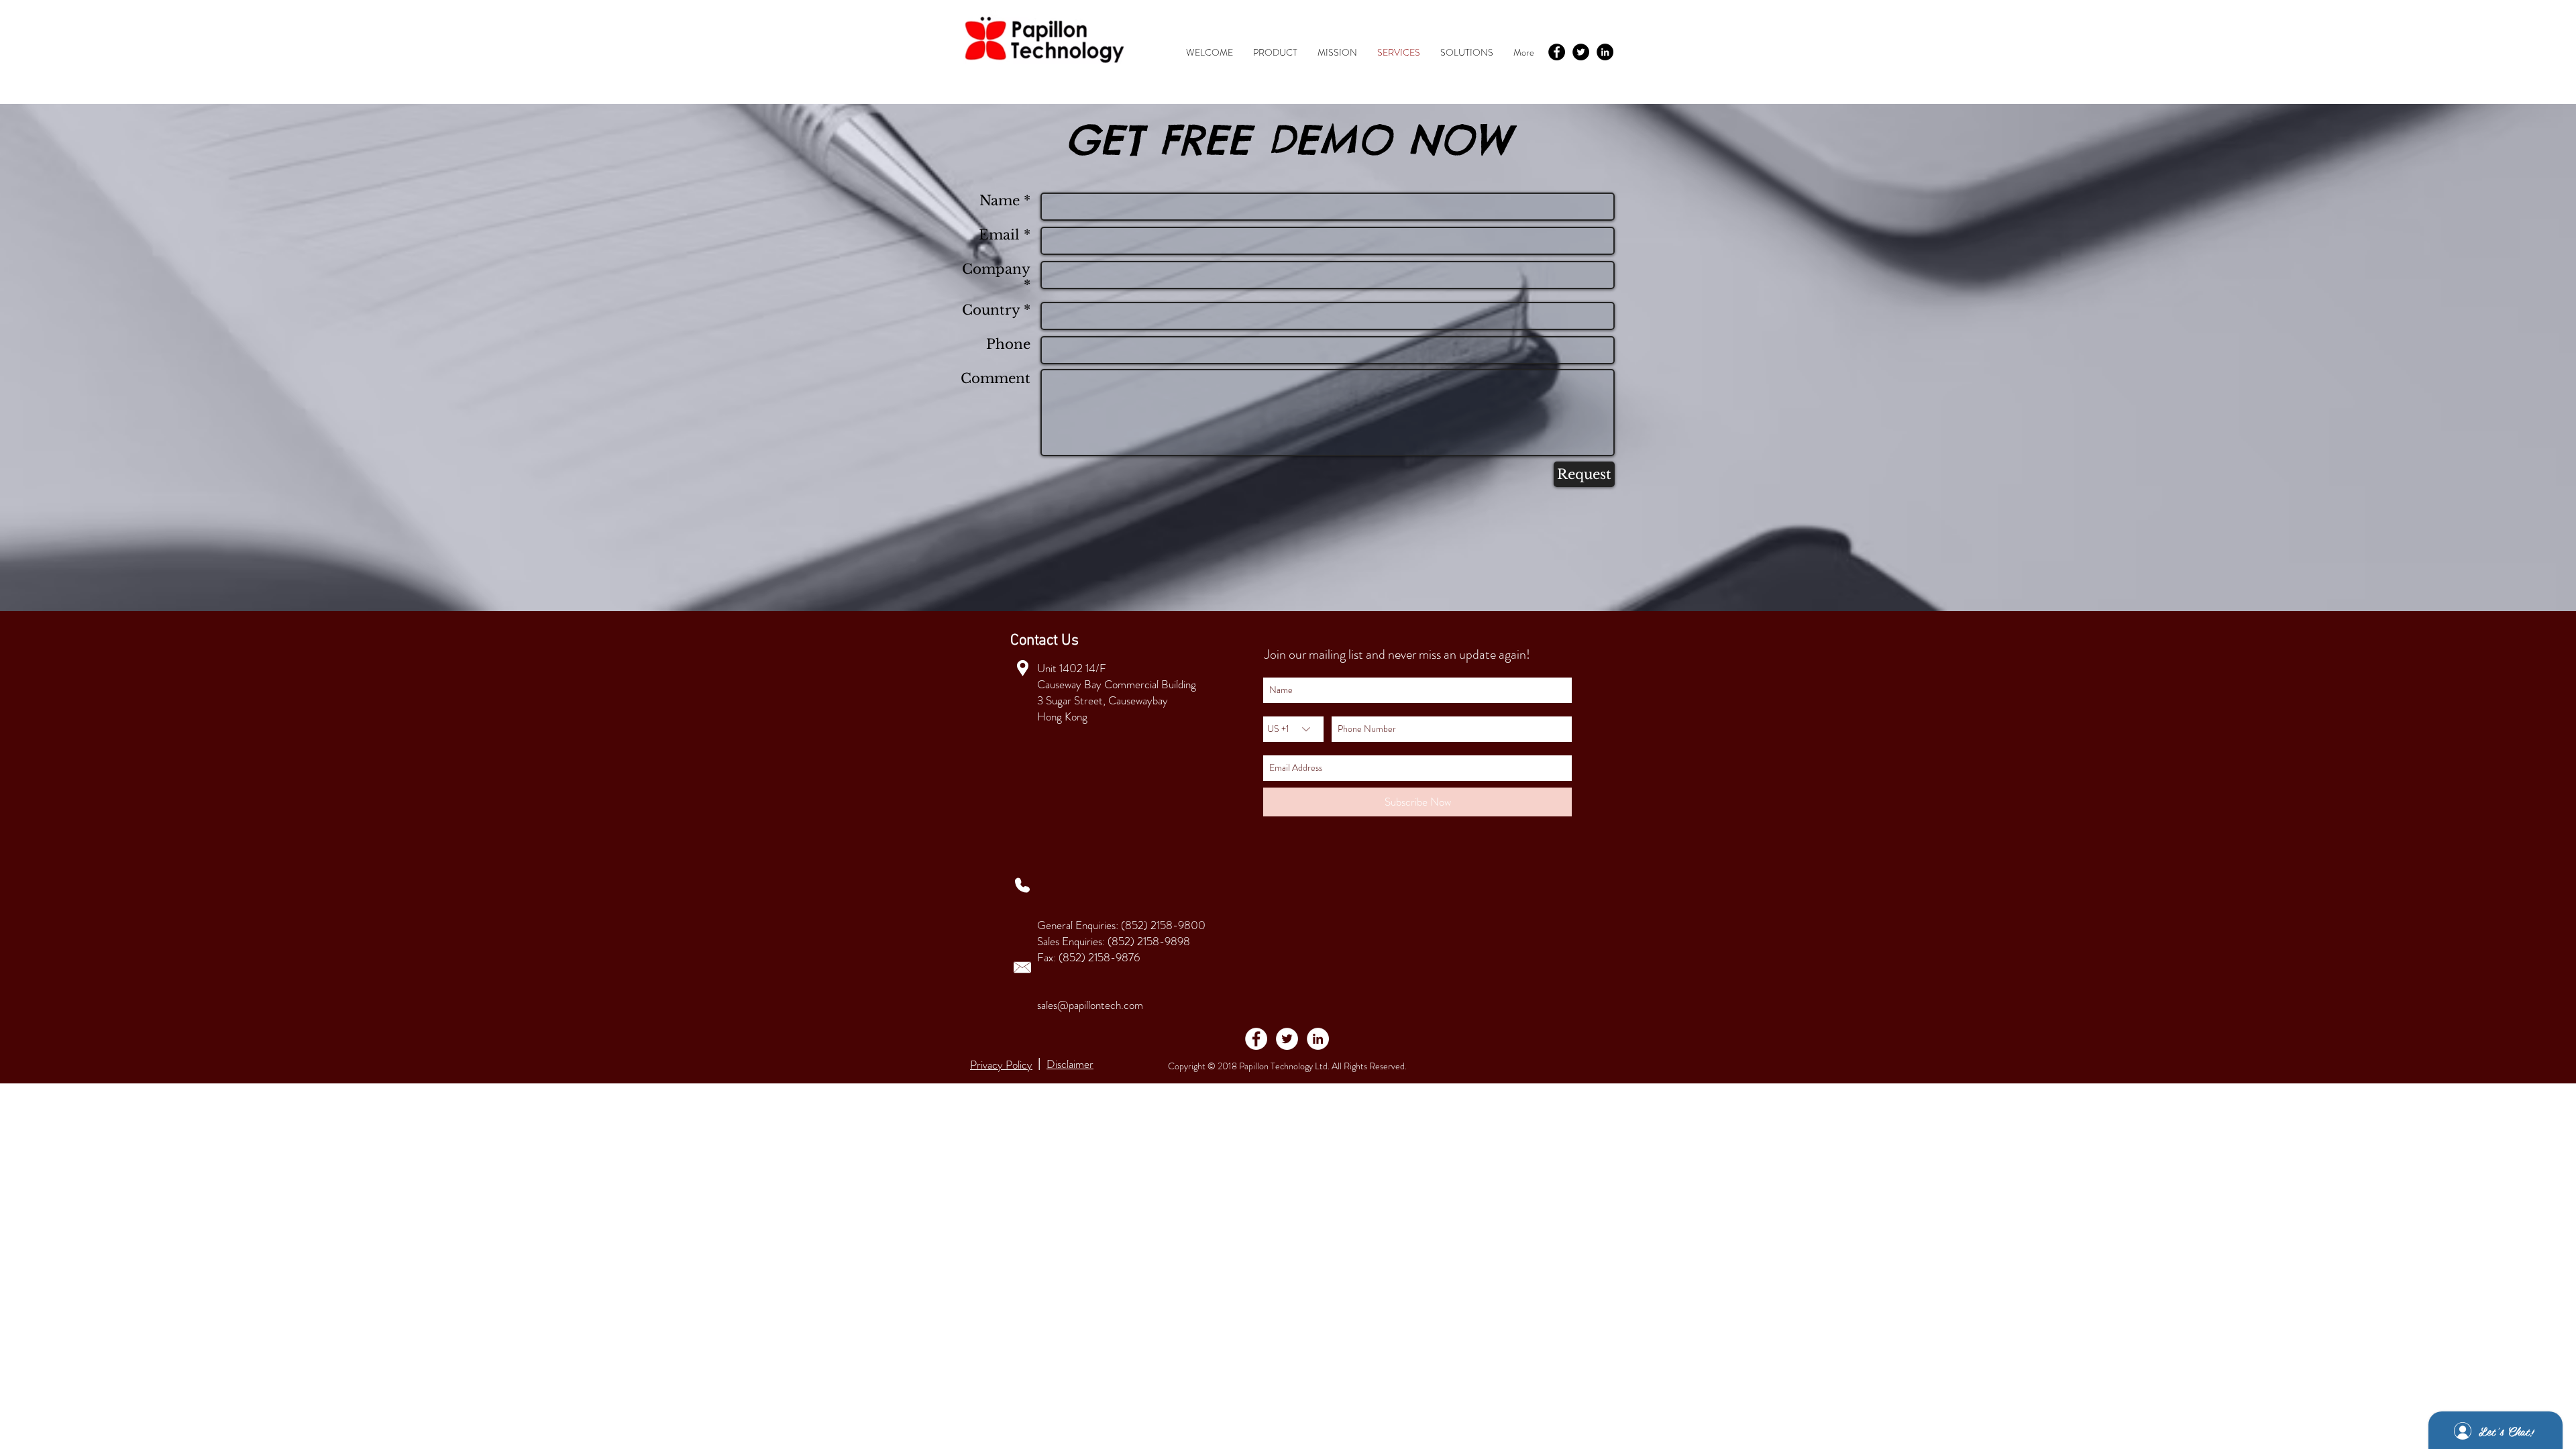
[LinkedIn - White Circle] (1318, 1039)
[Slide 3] (1288, 585)
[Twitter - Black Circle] (1581, 52)
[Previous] (74, 358)
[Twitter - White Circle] (1287, 1039)
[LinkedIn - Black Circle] (1605, 52)
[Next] (2502, 358)
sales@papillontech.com (1090, 1005)
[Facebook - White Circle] (1256, 1039)
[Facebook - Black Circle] (1557, 52)
